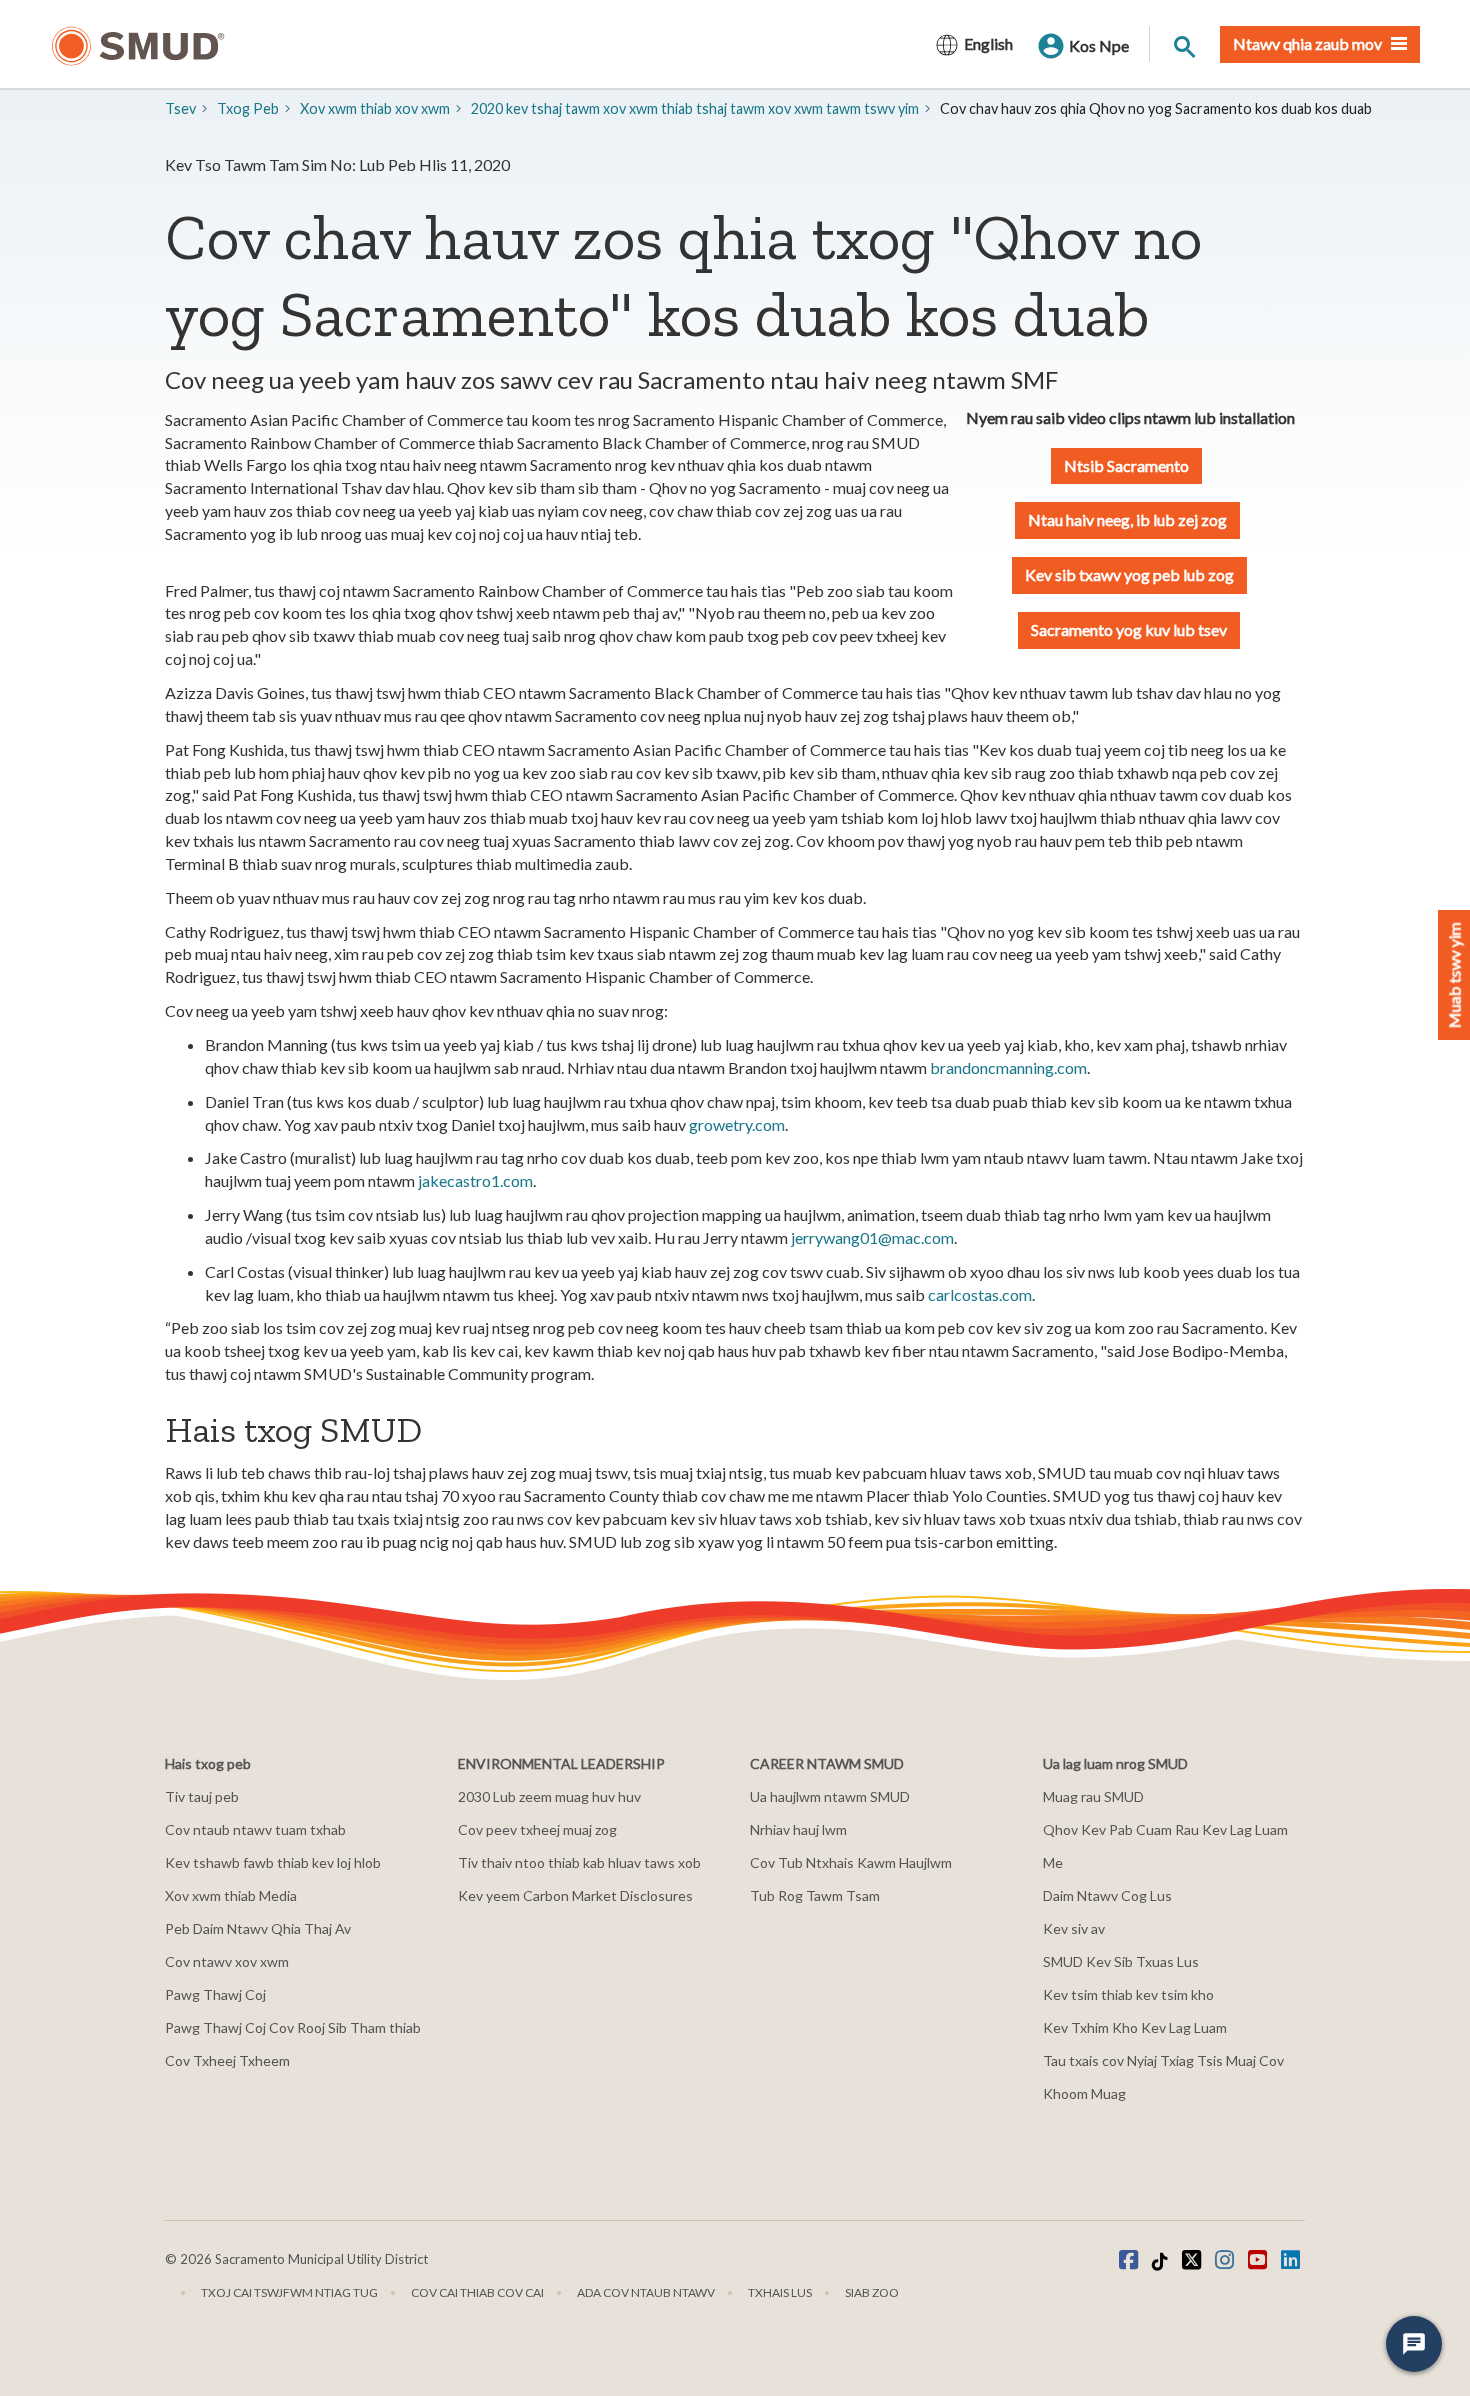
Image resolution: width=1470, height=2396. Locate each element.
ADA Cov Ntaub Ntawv (646, 2292)
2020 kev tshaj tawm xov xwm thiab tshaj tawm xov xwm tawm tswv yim (695, 108)
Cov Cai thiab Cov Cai (477, 2292)
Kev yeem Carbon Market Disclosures (575, 1895)
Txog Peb (248, 108)
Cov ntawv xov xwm (227, 1961)
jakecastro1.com (474, 1180)
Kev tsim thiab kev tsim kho (1128, 1994)
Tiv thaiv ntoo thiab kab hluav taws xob (579, 1862)
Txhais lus (780, 2292)
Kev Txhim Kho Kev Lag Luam (1135, 2027)
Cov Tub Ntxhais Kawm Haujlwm (851, 1862)
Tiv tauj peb (202, 1796)
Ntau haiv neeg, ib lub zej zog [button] (1127, 519)
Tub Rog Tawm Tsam (815, 1895)
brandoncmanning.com (1008, 1067)
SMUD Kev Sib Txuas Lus (1121, 1961)
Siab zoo (872, 2292)
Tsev (180, 108)
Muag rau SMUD (1093, 1796)
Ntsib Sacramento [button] (1126, 465)
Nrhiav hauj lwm (798, 1829)
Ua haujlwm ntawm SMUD (830, 1796)
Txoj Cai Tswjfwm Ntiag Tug (289, 2292)
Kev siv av (1074, 1928)
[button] (1129, 575)
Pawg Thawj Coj (215, 1994)
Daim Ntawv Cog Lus (1107, 1895)
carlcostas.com (980, 1294)
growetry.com (737, 1124)
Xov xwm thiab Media (231, 1895)
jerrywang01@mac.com (872, 1237)
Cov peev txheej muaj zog (537, 1829)
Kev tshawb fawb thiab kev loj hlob (273, 1862)
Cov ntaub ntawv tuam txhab (255, 1829)
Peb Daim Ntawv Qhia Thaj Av (258, 1928)
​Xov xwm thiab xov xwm (375, 108)
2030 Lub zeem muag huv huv (549, 1796)
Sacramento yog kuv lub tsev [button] (1129, 629)
